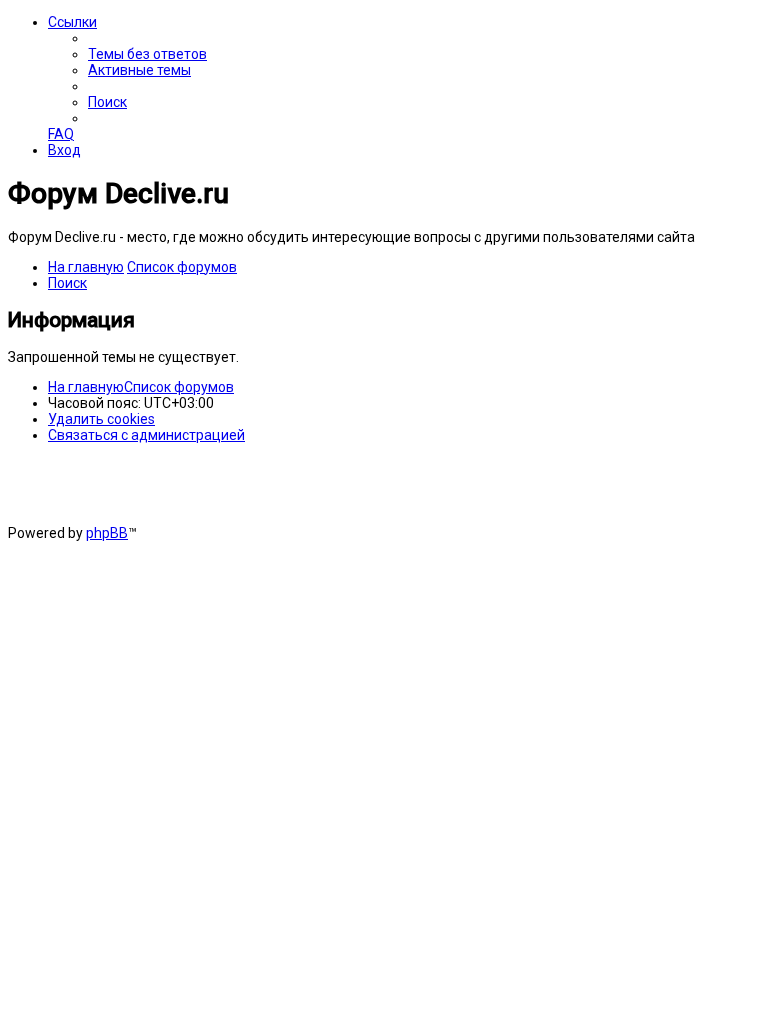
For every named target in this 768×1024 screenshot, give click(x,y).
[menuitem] (147, 54)
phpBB (107, 533)
